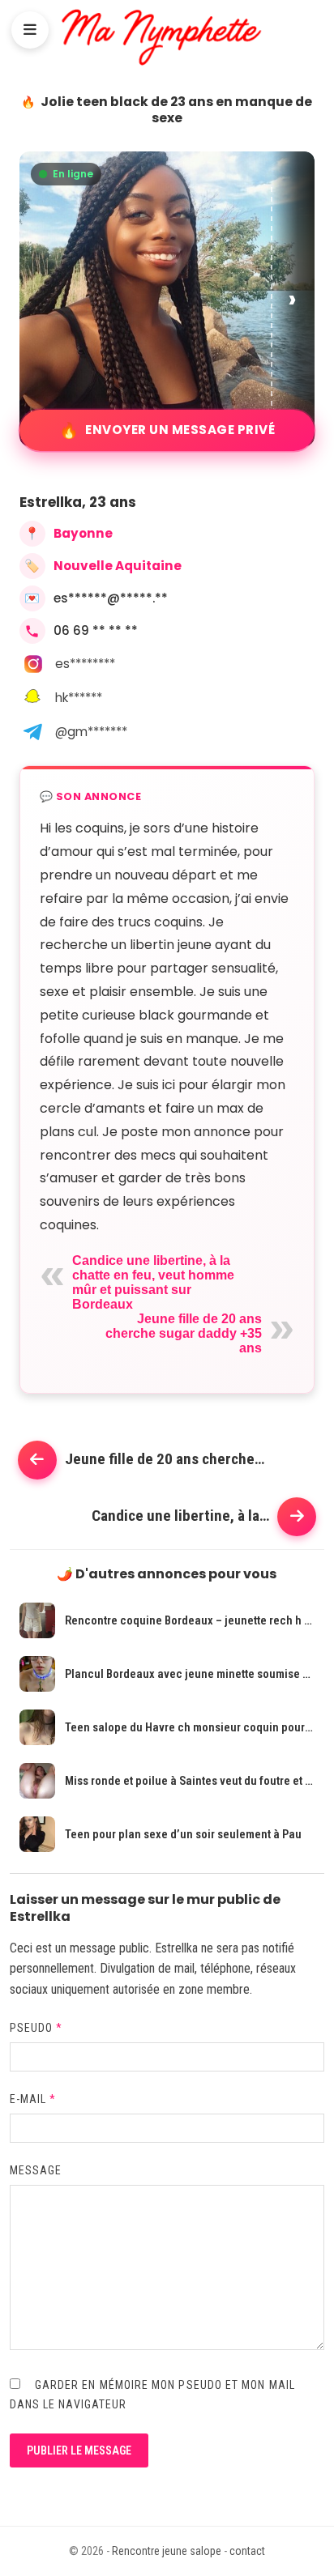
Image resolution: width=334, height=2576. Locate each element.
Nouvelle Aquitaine (118, 566)
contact (247, 2551)
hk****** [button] (79, 698)
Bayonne (83, 533)
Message (36, 2170)
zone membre (214, 1989)
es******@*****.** (111, 598)
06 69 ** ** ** (96, 630)
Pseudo (36, 2028)
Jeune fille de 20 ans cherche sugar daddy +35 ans (184, 1333)
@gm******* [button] (91, 732)
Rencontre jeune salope (167, 2551)
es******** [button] (85, 664)
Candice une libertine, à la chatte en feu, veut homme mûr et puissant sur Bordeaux (153, 1282)
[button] (293, 299)
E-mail (33, 2099)
